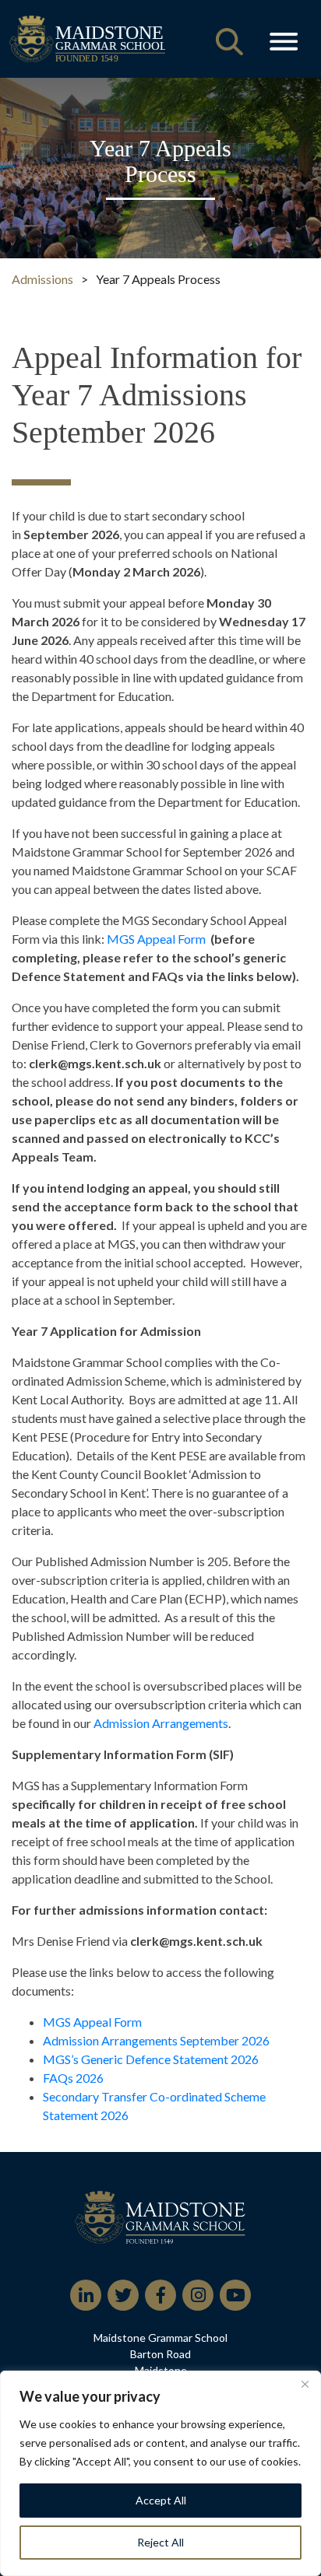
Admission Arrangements (161, 1723)
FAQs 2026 (73, 2078)
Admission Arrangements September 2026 (156, 2040)
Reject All (160, 2542)
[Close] (305, 2384)
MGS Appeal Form (156, 939)
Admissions (42, 279)
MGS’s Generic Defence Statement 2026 (151, 2059)
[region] (160, 2473)
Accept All (161, 2500)
